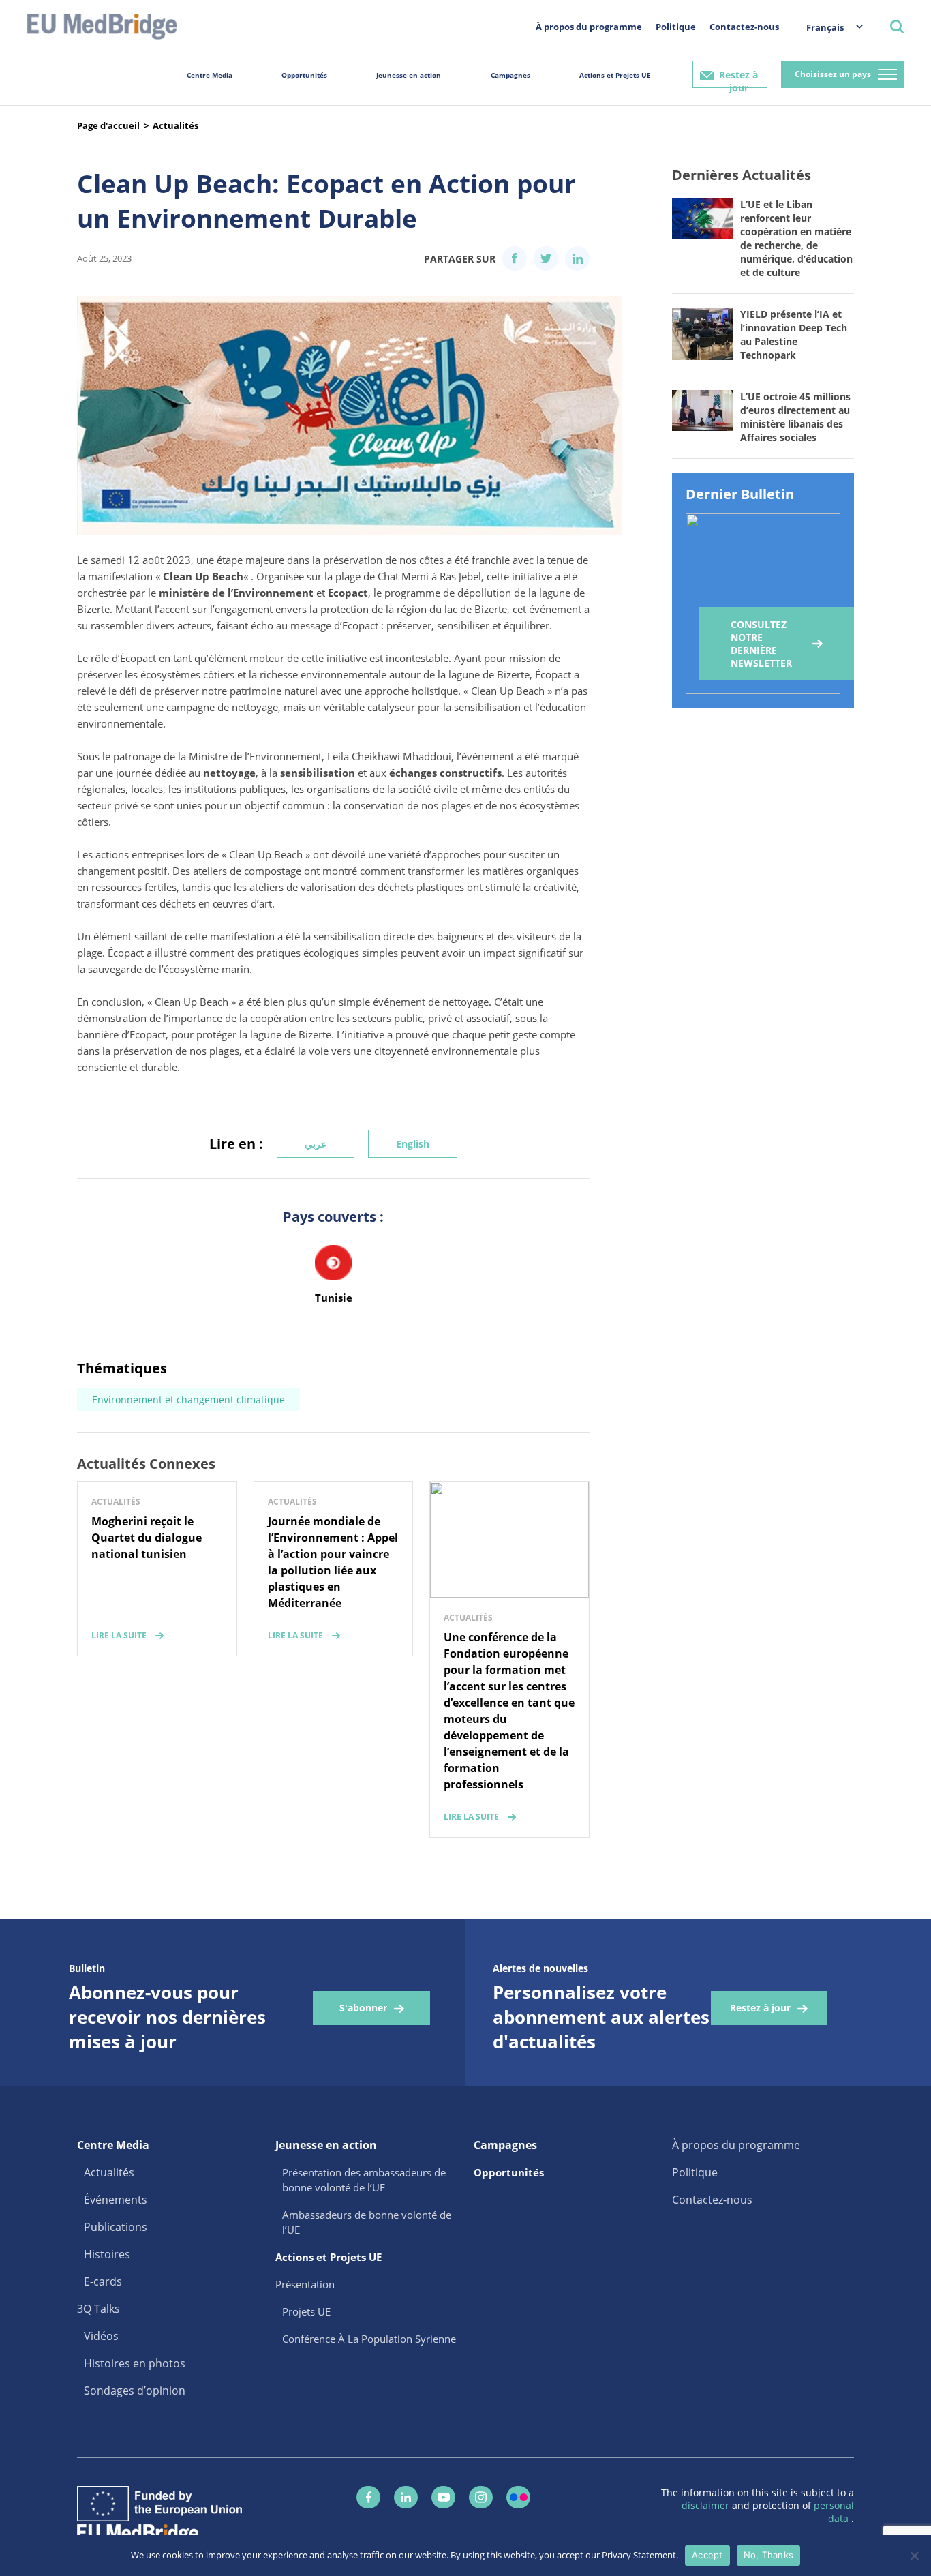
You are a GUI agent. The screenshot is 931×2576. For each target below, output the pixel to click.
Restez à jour (738, 78)
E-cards (103, 2281)
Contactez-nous (744, 27)
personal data (834, 2512)
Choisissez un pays (833, 74)
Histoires (107, 2254)
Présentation (305, 2284)
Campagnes (510, 75)
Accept (707, 2555)
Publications (116, 2227)
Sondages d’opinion (135, 2391)
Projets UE (306, 2311)
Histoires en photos (135, 2363)
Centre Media (210, 75)
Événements (116, 2200)
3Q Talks (98, 2309)
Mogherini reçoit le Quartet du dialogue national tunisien (147, 1538)
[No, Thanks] (914, 2556)
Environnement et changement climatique (188, 1399)
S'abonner (363, 2008)
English (413, 1144)
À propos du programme (589, 27)
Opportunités (304, 75)
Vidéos (101, 2336)
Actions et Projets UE (615, 75)
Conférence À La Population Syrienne (369, 2339)
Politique (676, 27)
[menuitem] (828, 27)
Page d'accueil (108, 125)
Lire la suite (119, 1635)
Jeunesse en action (409, 75)
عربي (316, 1144)
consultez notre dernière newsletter (761, 644)
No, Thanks (769, 2555)
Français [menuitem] (825, 27)
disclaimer (707, 2505)
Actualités (175, 125)
